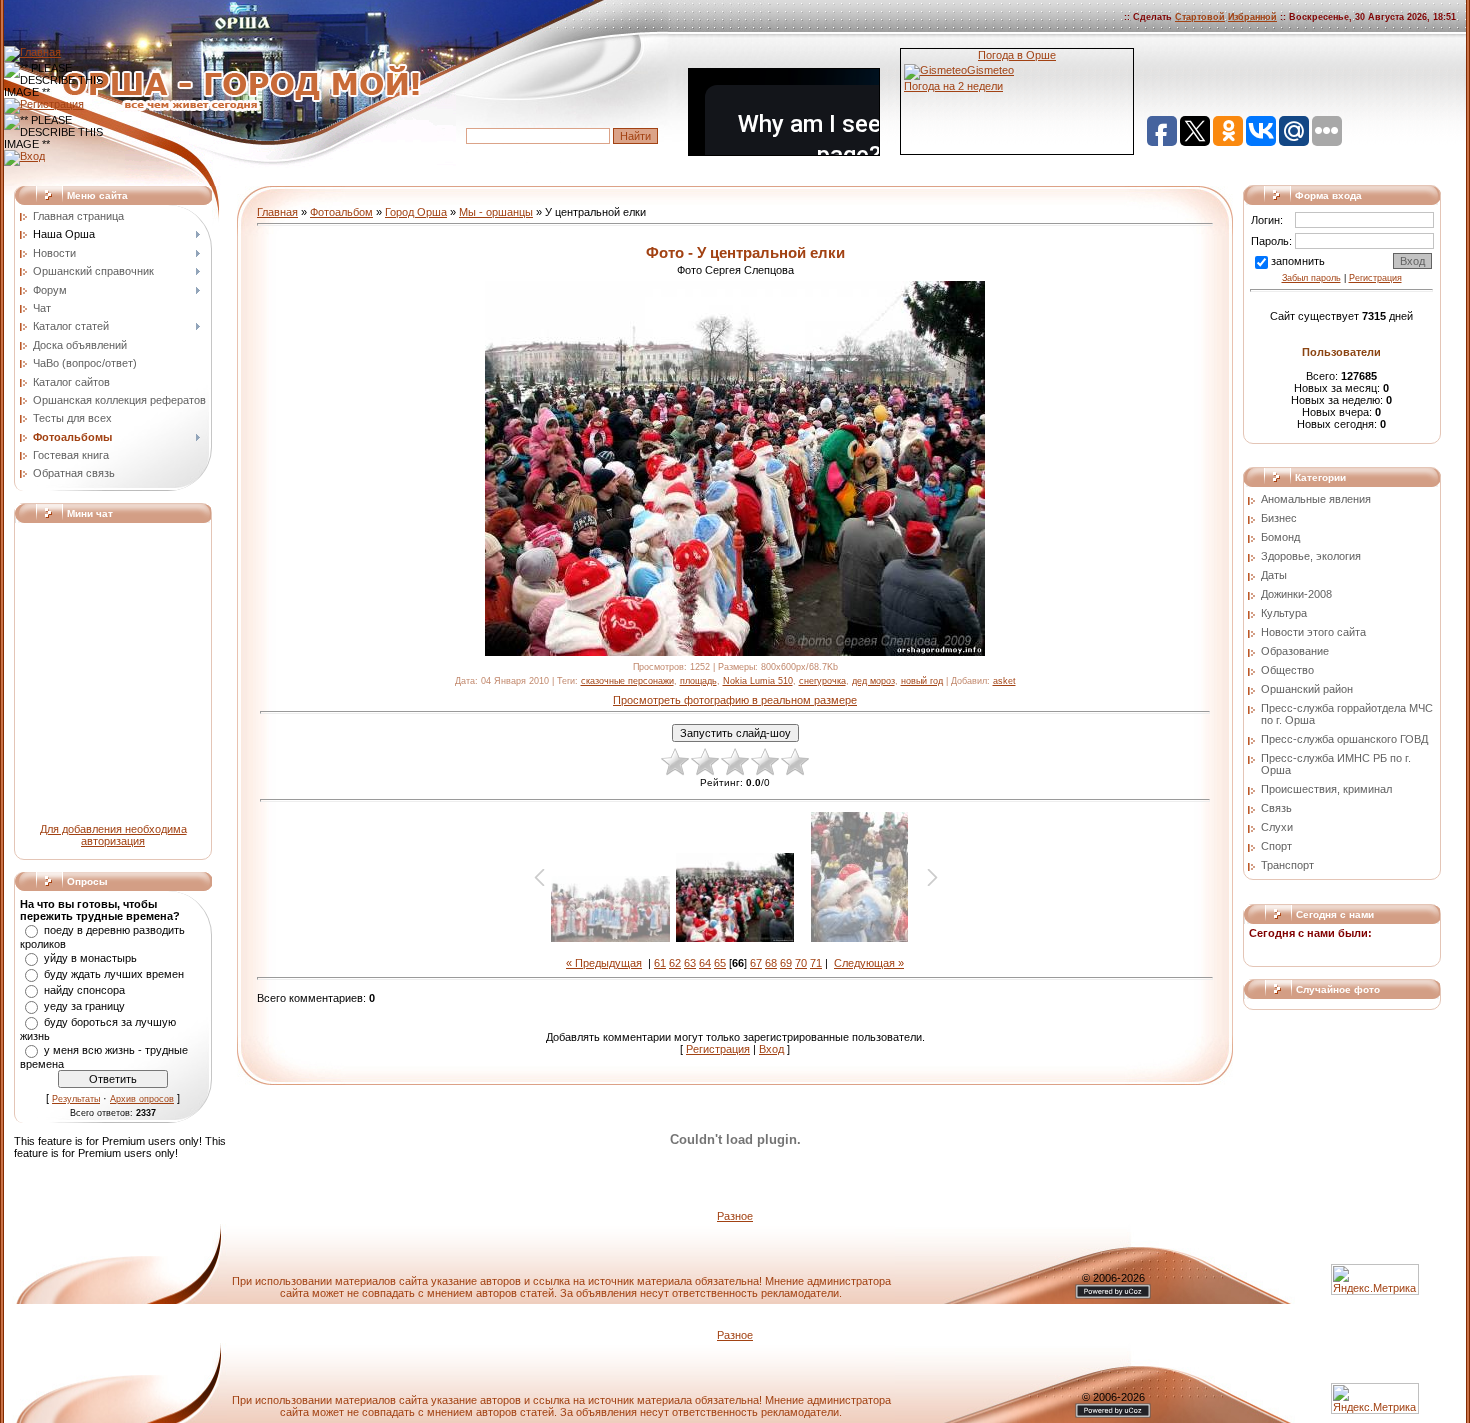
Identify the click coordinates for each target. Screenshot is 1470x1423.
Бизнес (1279, 518)
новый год (922, 681)
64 (705, 963)
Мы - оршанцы (496, 212)
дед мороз (873, 681)
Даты (1274, 575)
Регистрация (718, 1049)
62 (675, 963)
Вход (771, 1049)
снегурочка (822, 681)
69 (786, 963)
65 (720, 963)
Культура (1284, 613)
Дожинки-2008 (1296, 594)
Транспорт (1287, 865)
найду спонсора (84, 990)
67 (756, 963)
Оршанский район (1307, 689)
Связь (1276, 808)
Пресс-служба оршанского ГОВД (1344, 739)
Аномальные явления (1316, 499)
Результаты (76, 1099)
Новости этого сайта (1313, 632)
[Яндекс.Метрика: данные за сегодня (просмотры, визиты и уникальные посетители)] (1375, 1398)
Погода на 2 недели (953, 86)
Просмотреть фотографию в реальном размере (735, 700)
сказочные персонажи (627, 681)
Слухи (1277, 827)
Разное (735, 1216)
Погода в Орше (1017, 55)
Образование (1295, 651)
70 (801, 963)
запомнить (1298, 261)
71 (816, 963)
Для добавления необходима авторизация (113, 835)
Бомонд (1280, 537)
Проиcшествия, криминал (1326, 789)
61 (660, 963)
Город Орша (416, 212)
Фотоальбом (341, 212)
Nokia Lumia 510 (758, 681)
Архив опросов (142, 1099)
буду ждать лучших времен (114, 974)
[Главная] (32, 52)
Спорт (1276, 846)
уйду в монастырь (90, 958)
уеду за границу (84, 1006)
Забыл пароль (1311, 278)
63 (690, 963)
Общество (1287, 670)
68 (771, 963)
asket (1004, 681)
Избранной (1252, 17)
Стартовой (1200, 17)
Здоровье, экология (1311, 556)
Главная (277, 212)
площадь (698, 681)
